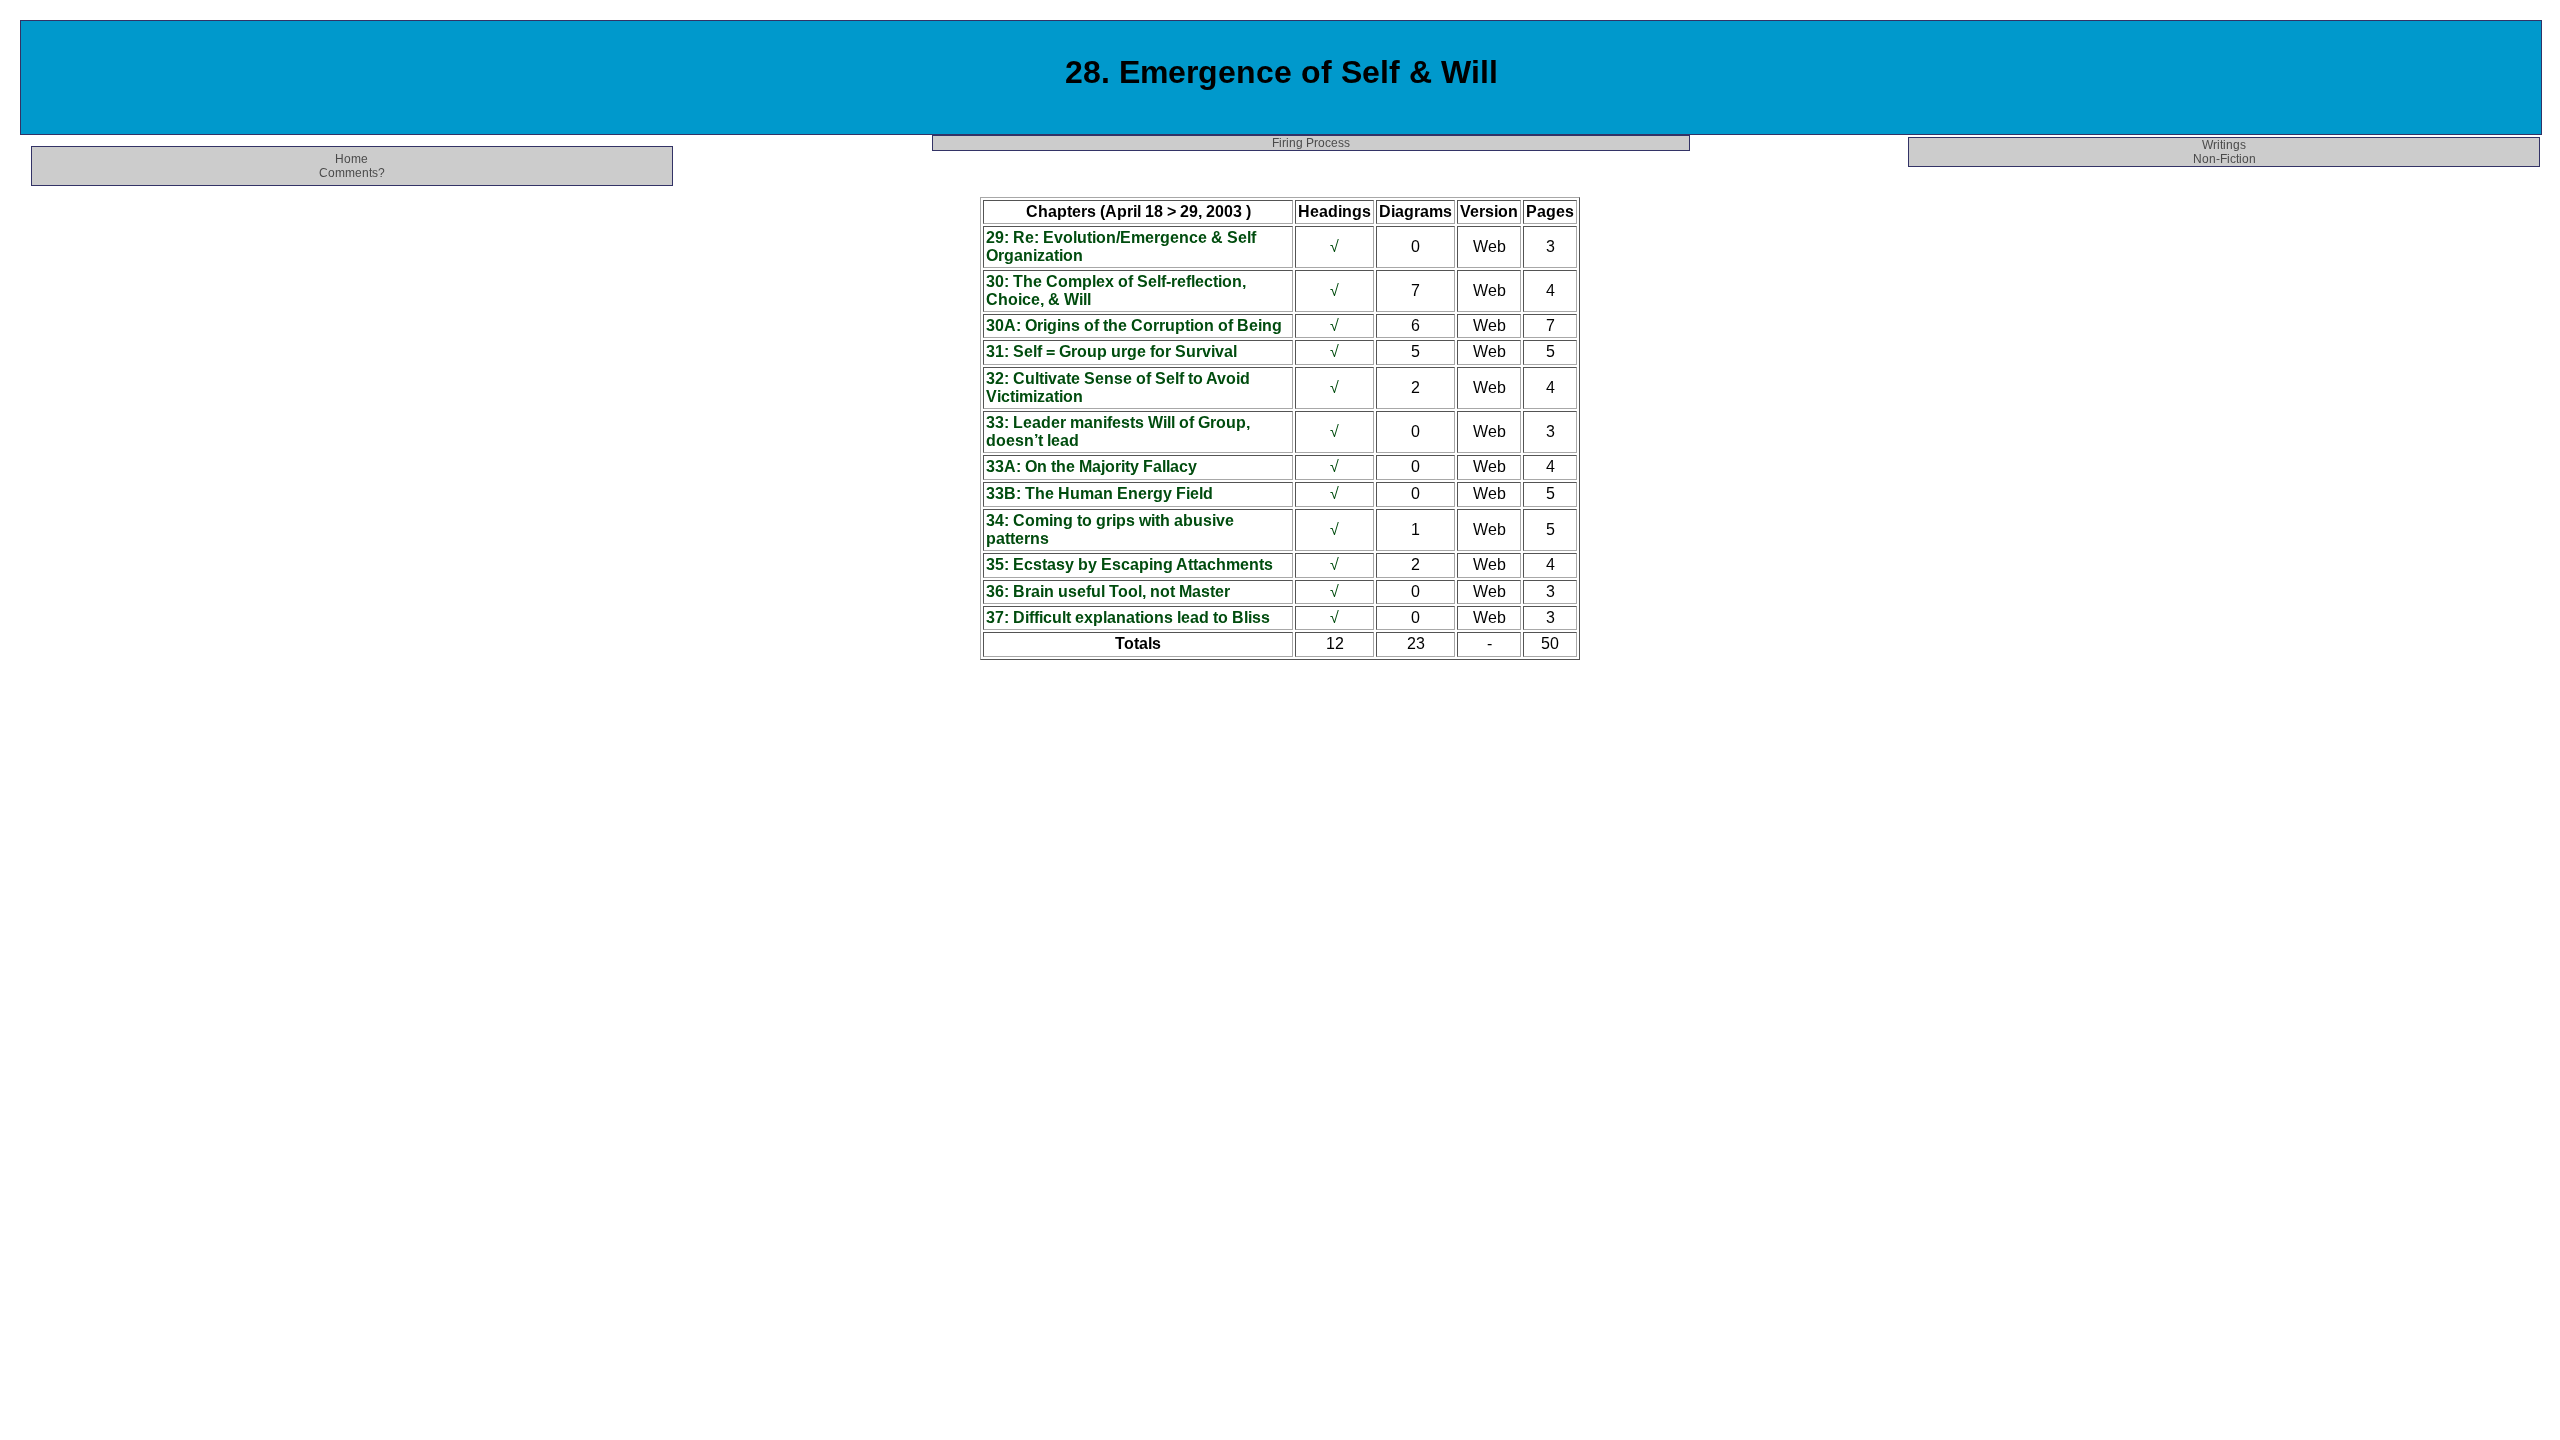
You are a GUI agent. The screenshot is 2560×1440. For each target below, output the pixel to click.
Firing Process (1311, 143)
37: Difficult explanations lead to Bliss (1128, 617)
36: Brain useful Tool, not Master (1108, 591)
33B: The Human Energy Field (1099, 493)
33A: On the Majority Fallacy (1091, 466)
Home (351, 159)
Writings (2224, 145)
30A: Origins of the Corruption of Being (1134, 325)
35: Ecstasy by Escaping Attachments (1129, 564)
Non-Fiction (2224, 159)
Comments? (352, 173)
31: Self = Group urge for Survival (1111, 351)
